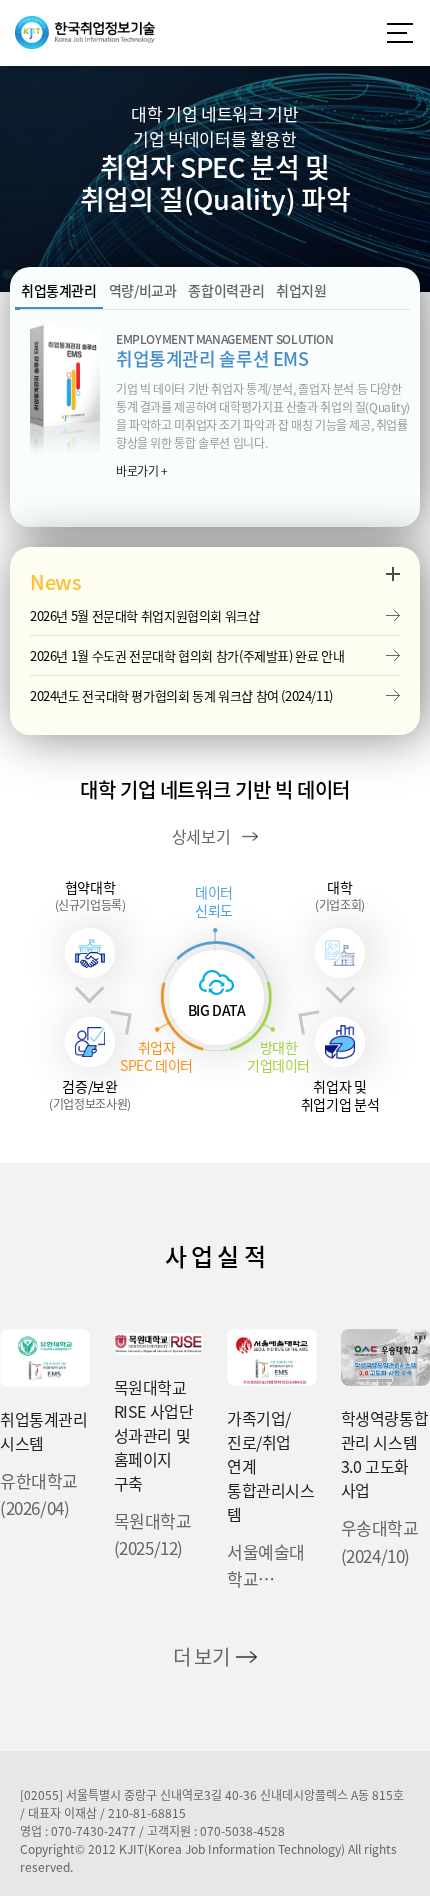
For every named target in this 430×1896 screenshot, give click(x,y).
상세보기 (201, 836)
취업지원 (301, 290)
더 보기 (201, 1656)
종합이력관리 (226, 290)
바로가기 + (142, 471)
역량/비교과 (143, 290)
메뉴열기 (400, 33)
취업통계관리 (59, 290)
